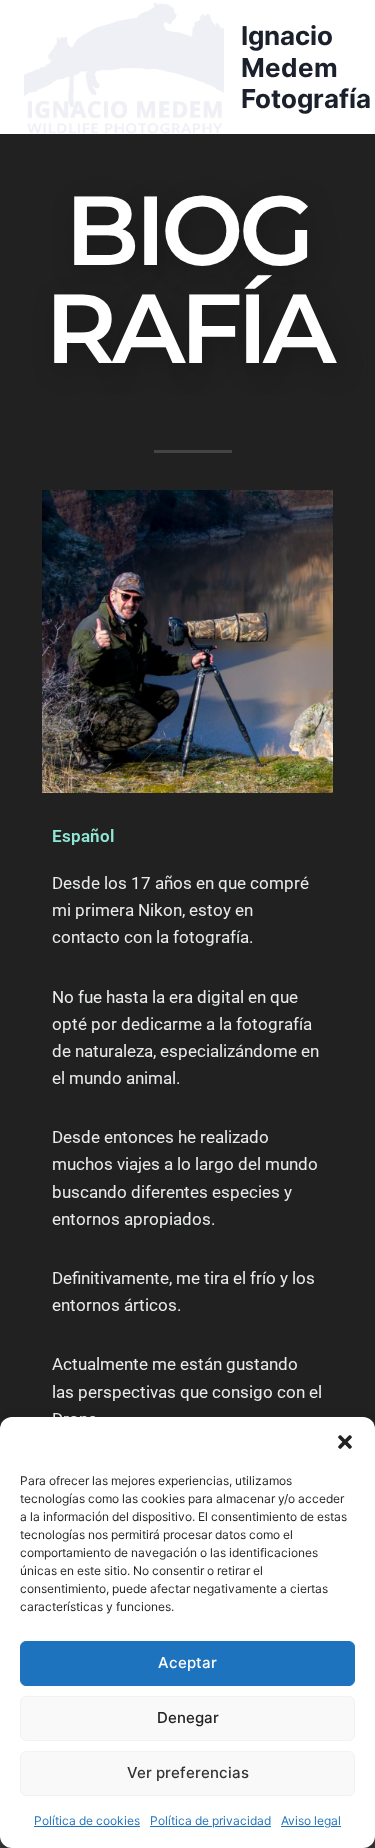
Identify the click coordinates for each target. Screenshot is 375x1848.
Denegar (188, 1717)
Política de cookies (87, 1820)
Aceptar (187, 1662)
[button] (345, 1442)
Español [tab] (83, 836)
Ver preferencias (188, 1772)
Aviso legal (311, 1820)
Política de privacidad (210, 1820)
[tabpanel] (187, 1151)
